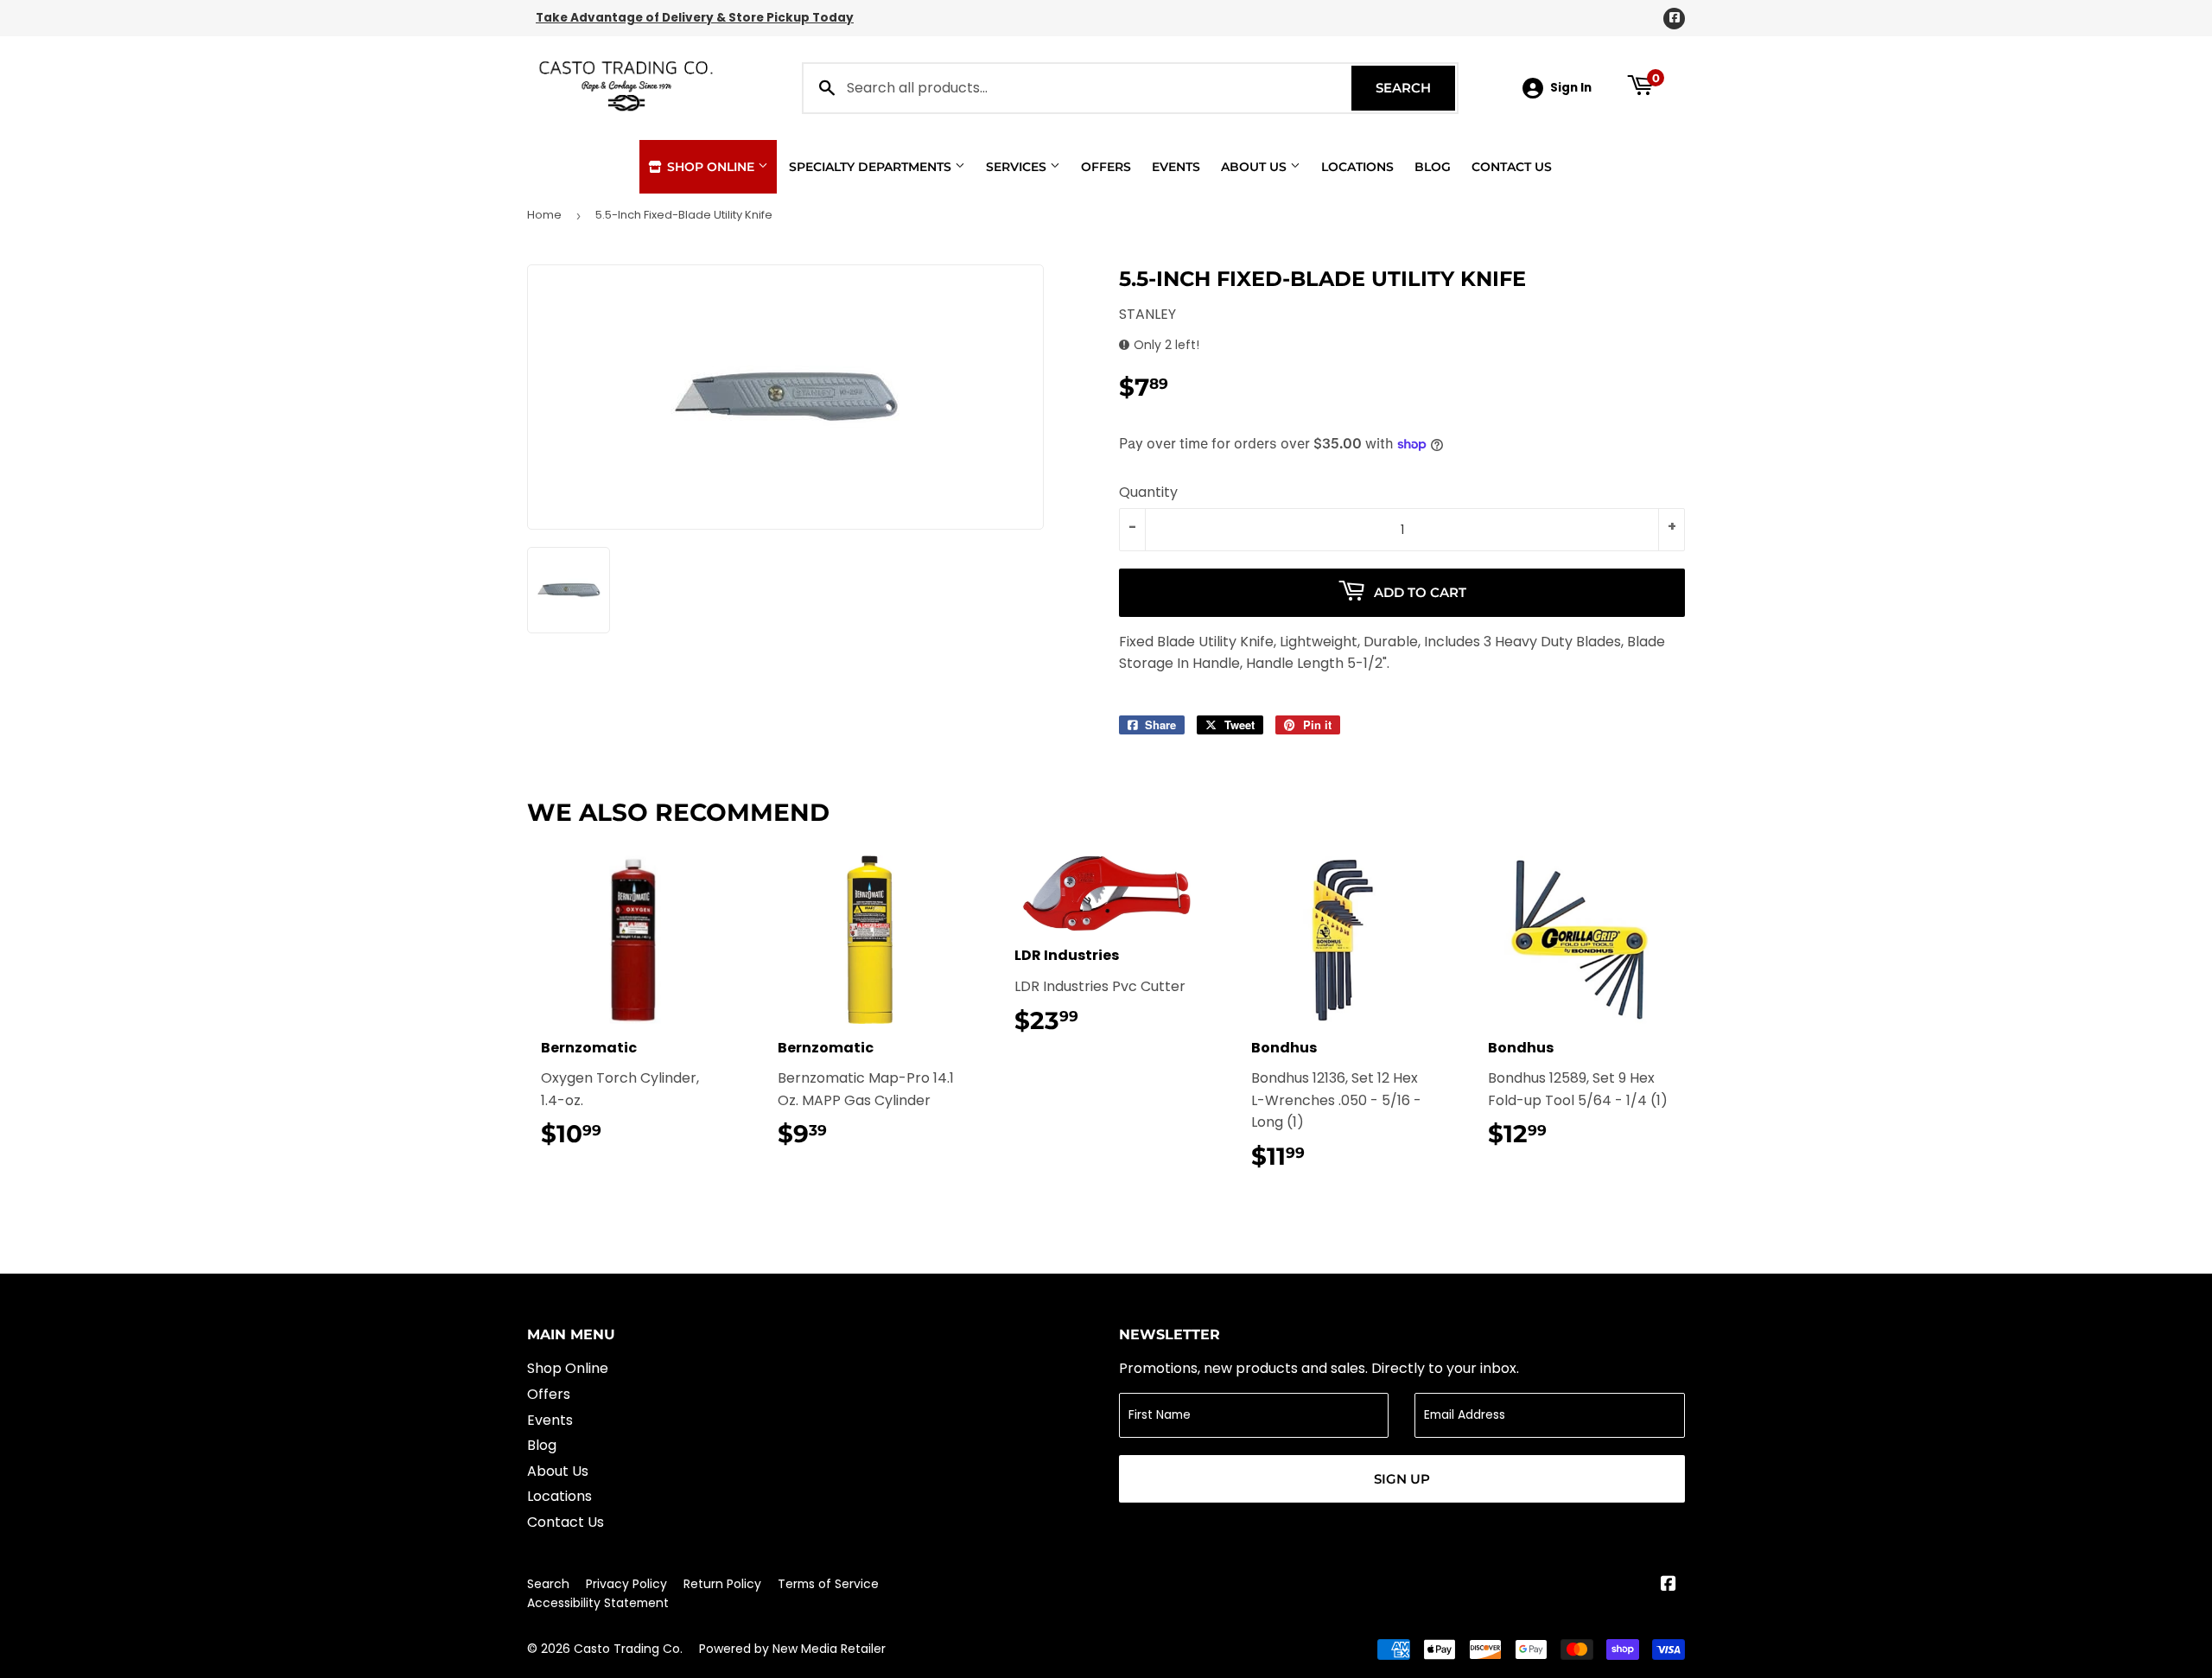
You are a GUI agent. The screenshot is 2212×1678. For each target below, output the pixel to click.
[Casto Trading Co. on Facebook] (1669, 1585)
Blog (1433, 167)
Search (1415, 88)
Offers (1106, 167)
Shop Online (711, 167)
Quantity (1148, 492)
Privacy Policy (626, 1584)
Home (544, 215)
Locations (1357, 167)
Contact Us (1512, 167)
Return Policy (722, 1584)
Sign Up (1402, 1479)
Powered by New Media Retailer (792, 1649)
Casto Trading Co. (628, 1649)
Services (1018, 167)
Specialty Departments (872, 167)
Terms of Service (828, 1584)
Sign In (1571, 88)
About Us (1255, 167)
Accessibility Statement (598, 1603)
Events (1176, 167)
